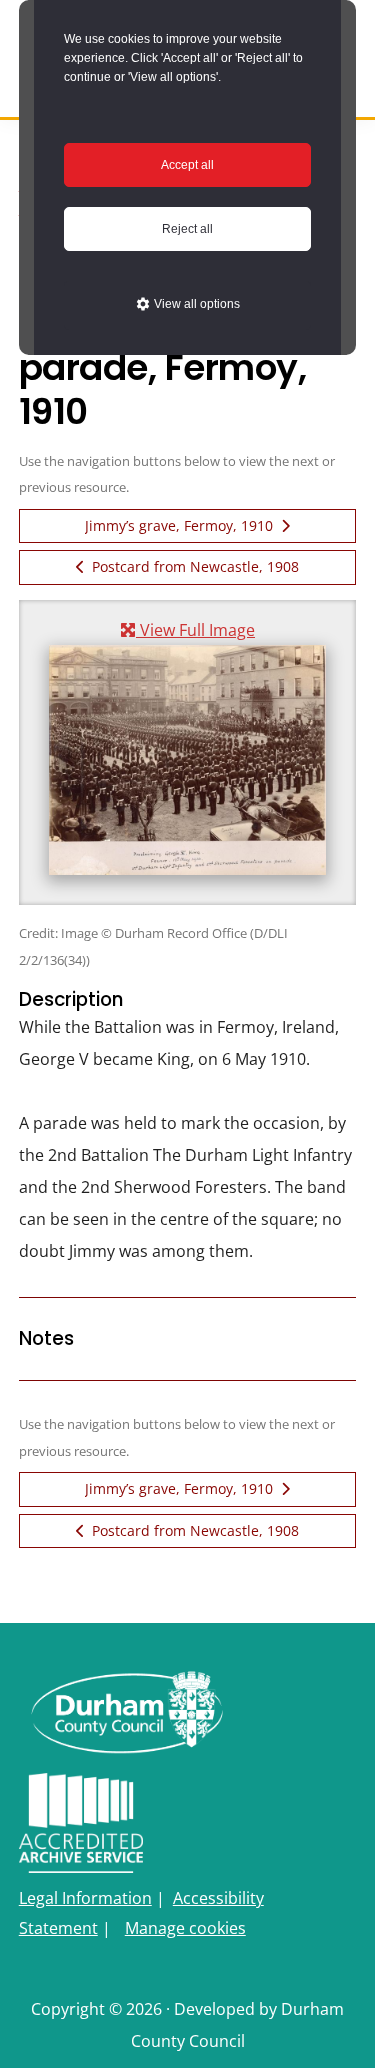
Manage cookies (185, 1928)
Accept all (187, 165)
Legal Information (85, 1898)
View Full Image (195, 629)
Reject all (187, 229)
